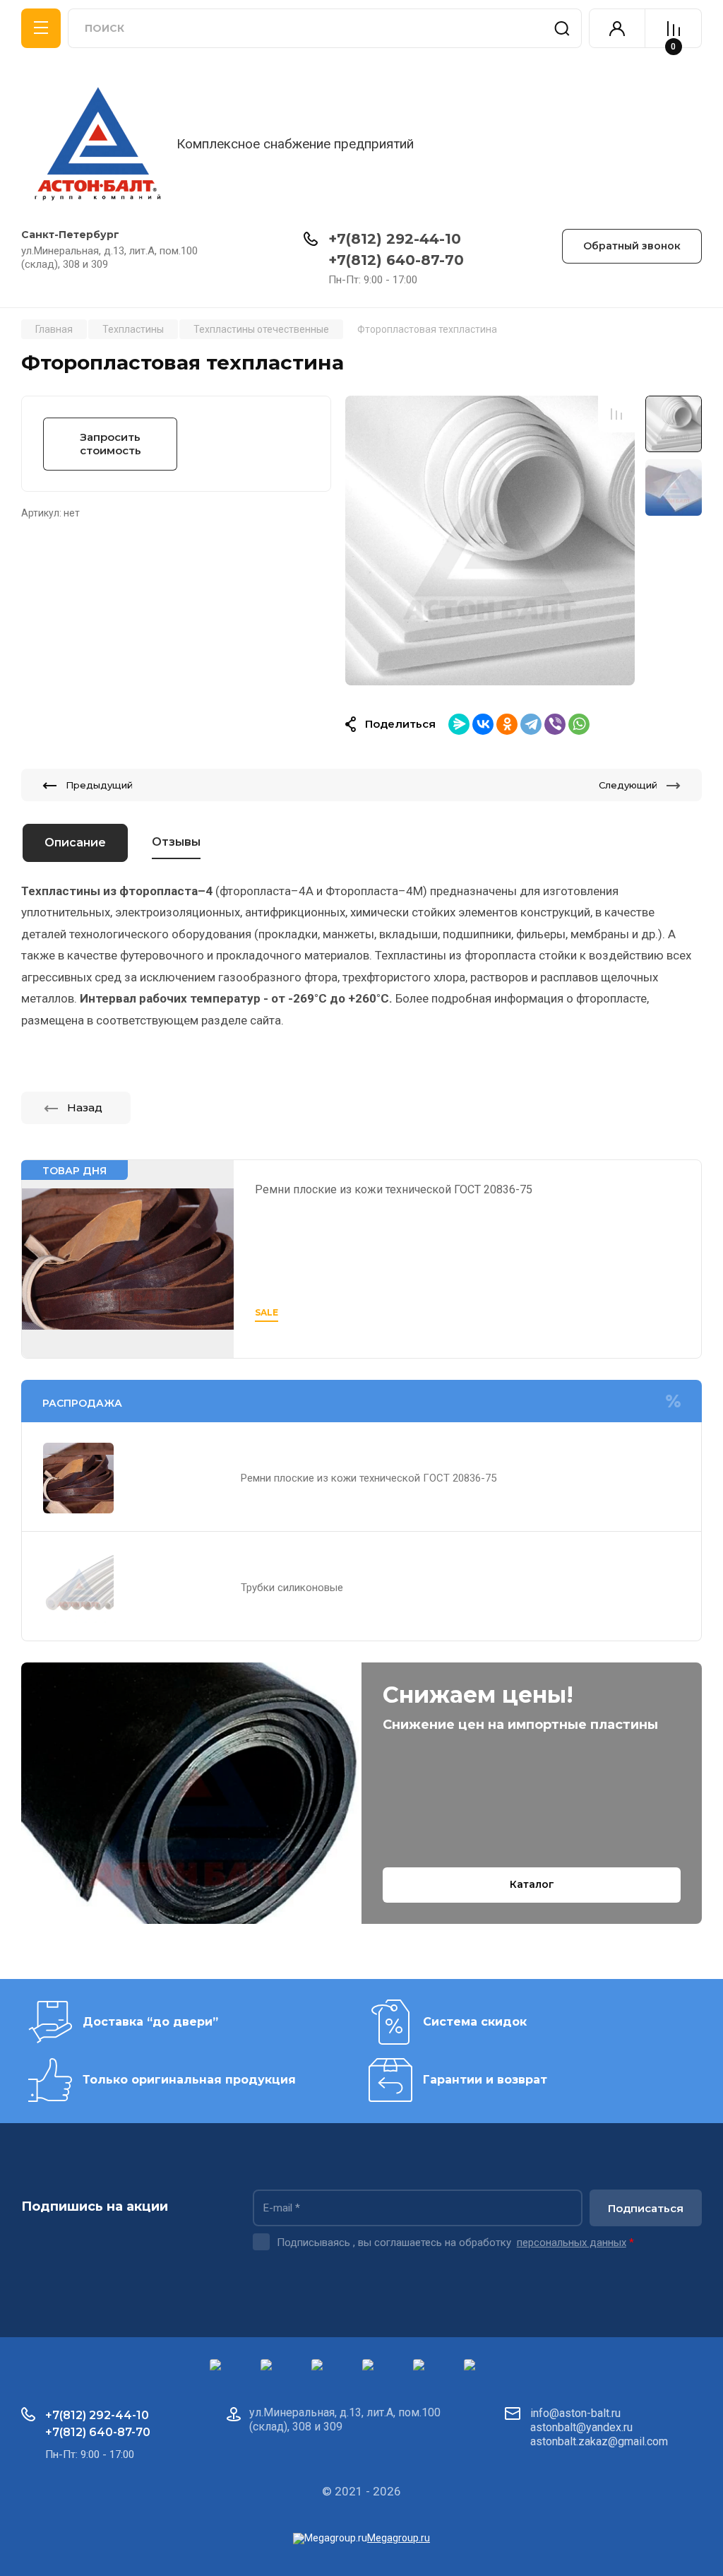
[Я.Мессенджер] (459, 724)
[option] (490, 540)
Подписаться (646, 2208)
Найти (562, 28)
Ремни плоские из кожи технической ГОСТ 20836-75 (394, 1189)
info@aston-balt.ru (575, 2413)
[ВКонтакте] (483, 724)
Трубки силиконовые (292, 1588)
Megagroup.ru (399, 2538)
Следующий (628, 785)
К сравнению (616, 414)
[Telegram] (531, 724)
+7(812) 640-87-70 (396, 260)
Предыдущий (99, 785)
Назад (85, 1107)
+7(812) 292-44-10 (395, 239)
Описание (75, 843)
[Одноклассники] (507, 724)
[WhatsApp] (579, 724)
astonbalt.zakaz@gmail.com (599, 2441)
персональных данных (572, 2243)
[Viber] (555, 724)
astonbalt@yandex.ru (581, 2427)
